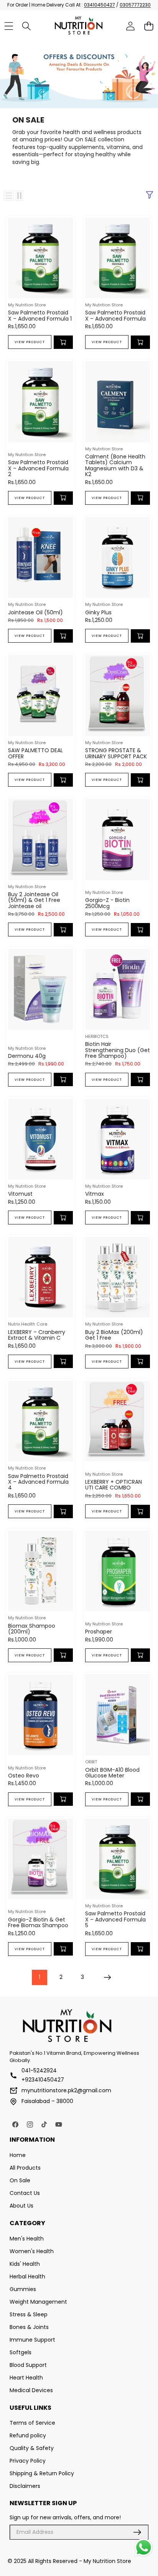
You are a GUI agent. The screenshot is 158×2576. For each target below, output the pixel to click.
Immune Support (32, 2340)
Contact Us (25, 2193)
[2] (19, 196)
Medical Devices (31, 2390)
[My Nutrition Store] (79, 26)
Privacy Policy (28, 2461)
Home (18, 2155)
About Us (21, 2206)
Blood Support (28, 2365)
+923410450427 (43, 2080)
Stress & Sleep (29, 2314)
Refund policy (28, 2435)
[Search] (27, 26)
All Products (25, 2168)
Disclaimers (25, 2486)
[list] (9, 196)
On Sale (20, 2180)
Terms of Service (32, 2423)
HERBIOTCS (97, 1036)
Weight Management (38, 2302)
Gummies (23, 2289)
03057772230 (135, 5)
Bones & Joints (29, 2327)
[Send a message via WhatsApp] (144, 2547)
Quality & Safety (32, 2448)
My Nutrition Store (27, 305)
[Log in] (131, 26)
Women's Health (32, 2251)
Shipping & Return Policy (42, 2473)
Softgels (21, 2352)
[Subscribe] (137, 2532)
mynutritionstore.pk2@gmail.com (66, 2090)
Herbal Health (27, 2277)
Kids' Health (25, 2264)
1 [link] (39, 1977)
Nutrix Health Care (28, 1324)
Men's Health (27, 2239)
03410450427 (100, 5)
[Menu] (9, 26)
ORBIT (91, 1762)
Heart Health (26, 2378)
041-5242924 (39, 2070)
